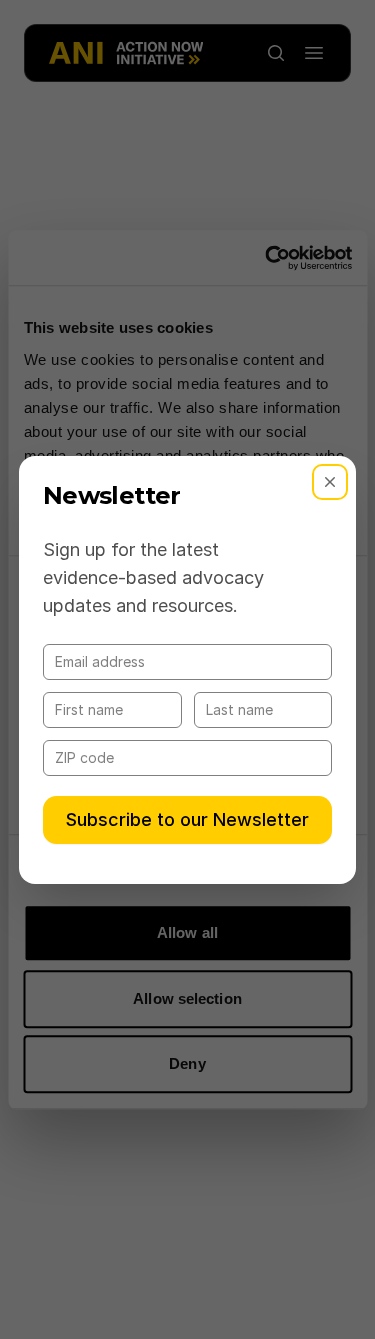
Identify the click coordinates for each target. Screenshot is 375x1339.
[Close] (330, 482)
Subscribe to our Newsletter (187, 819)
